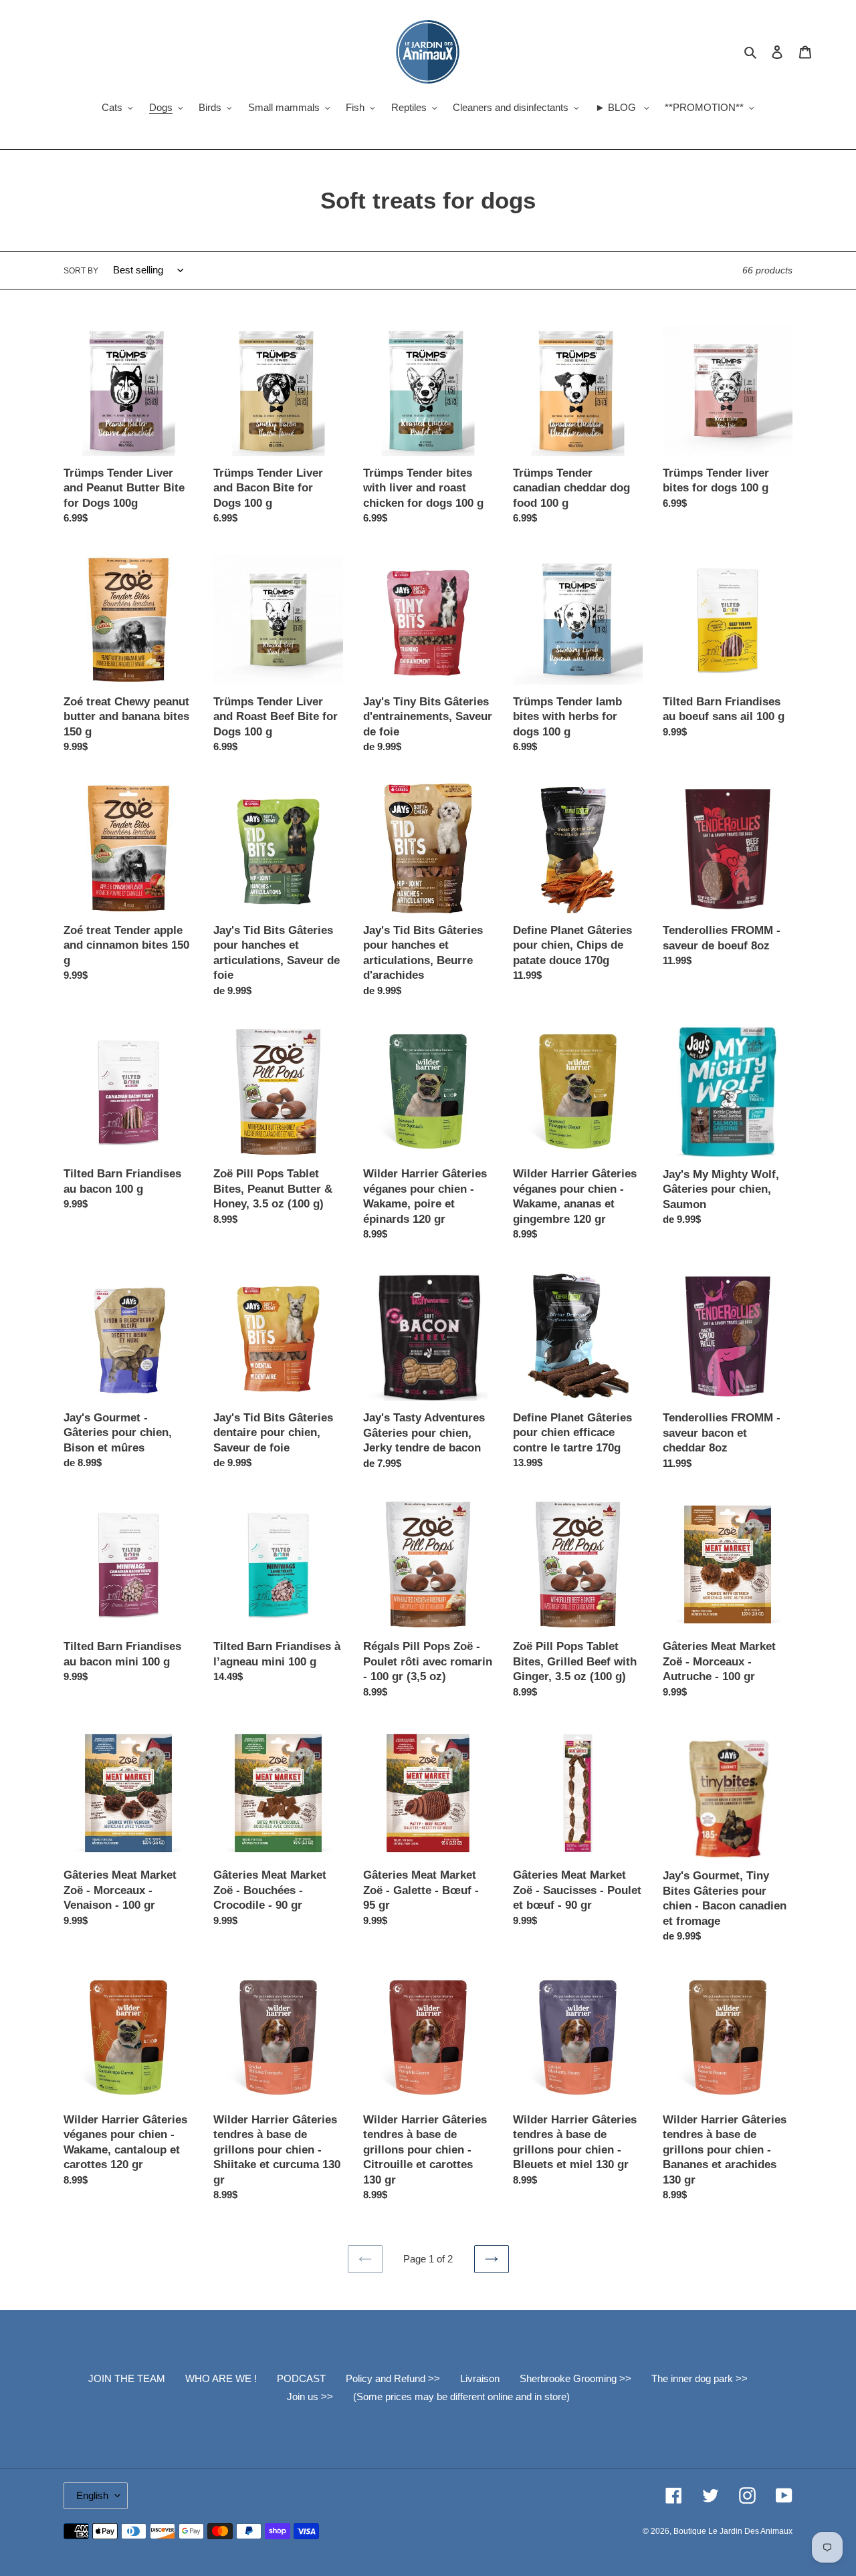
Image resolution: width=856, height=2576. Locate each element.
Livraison (480, 2378)
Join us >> (310, 2396)
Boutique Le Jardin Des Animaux (733, 2531)
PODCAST (301, 2378)
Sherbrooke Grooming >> (575, 2378)
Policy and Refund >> (393, 2378)
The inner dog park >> (700, 2378)
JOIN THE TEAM (127, 2378)
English (92, 2495)
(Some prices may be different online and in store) (461, 2396)
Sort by (81, 271)
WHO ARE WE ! (221, 2378)
